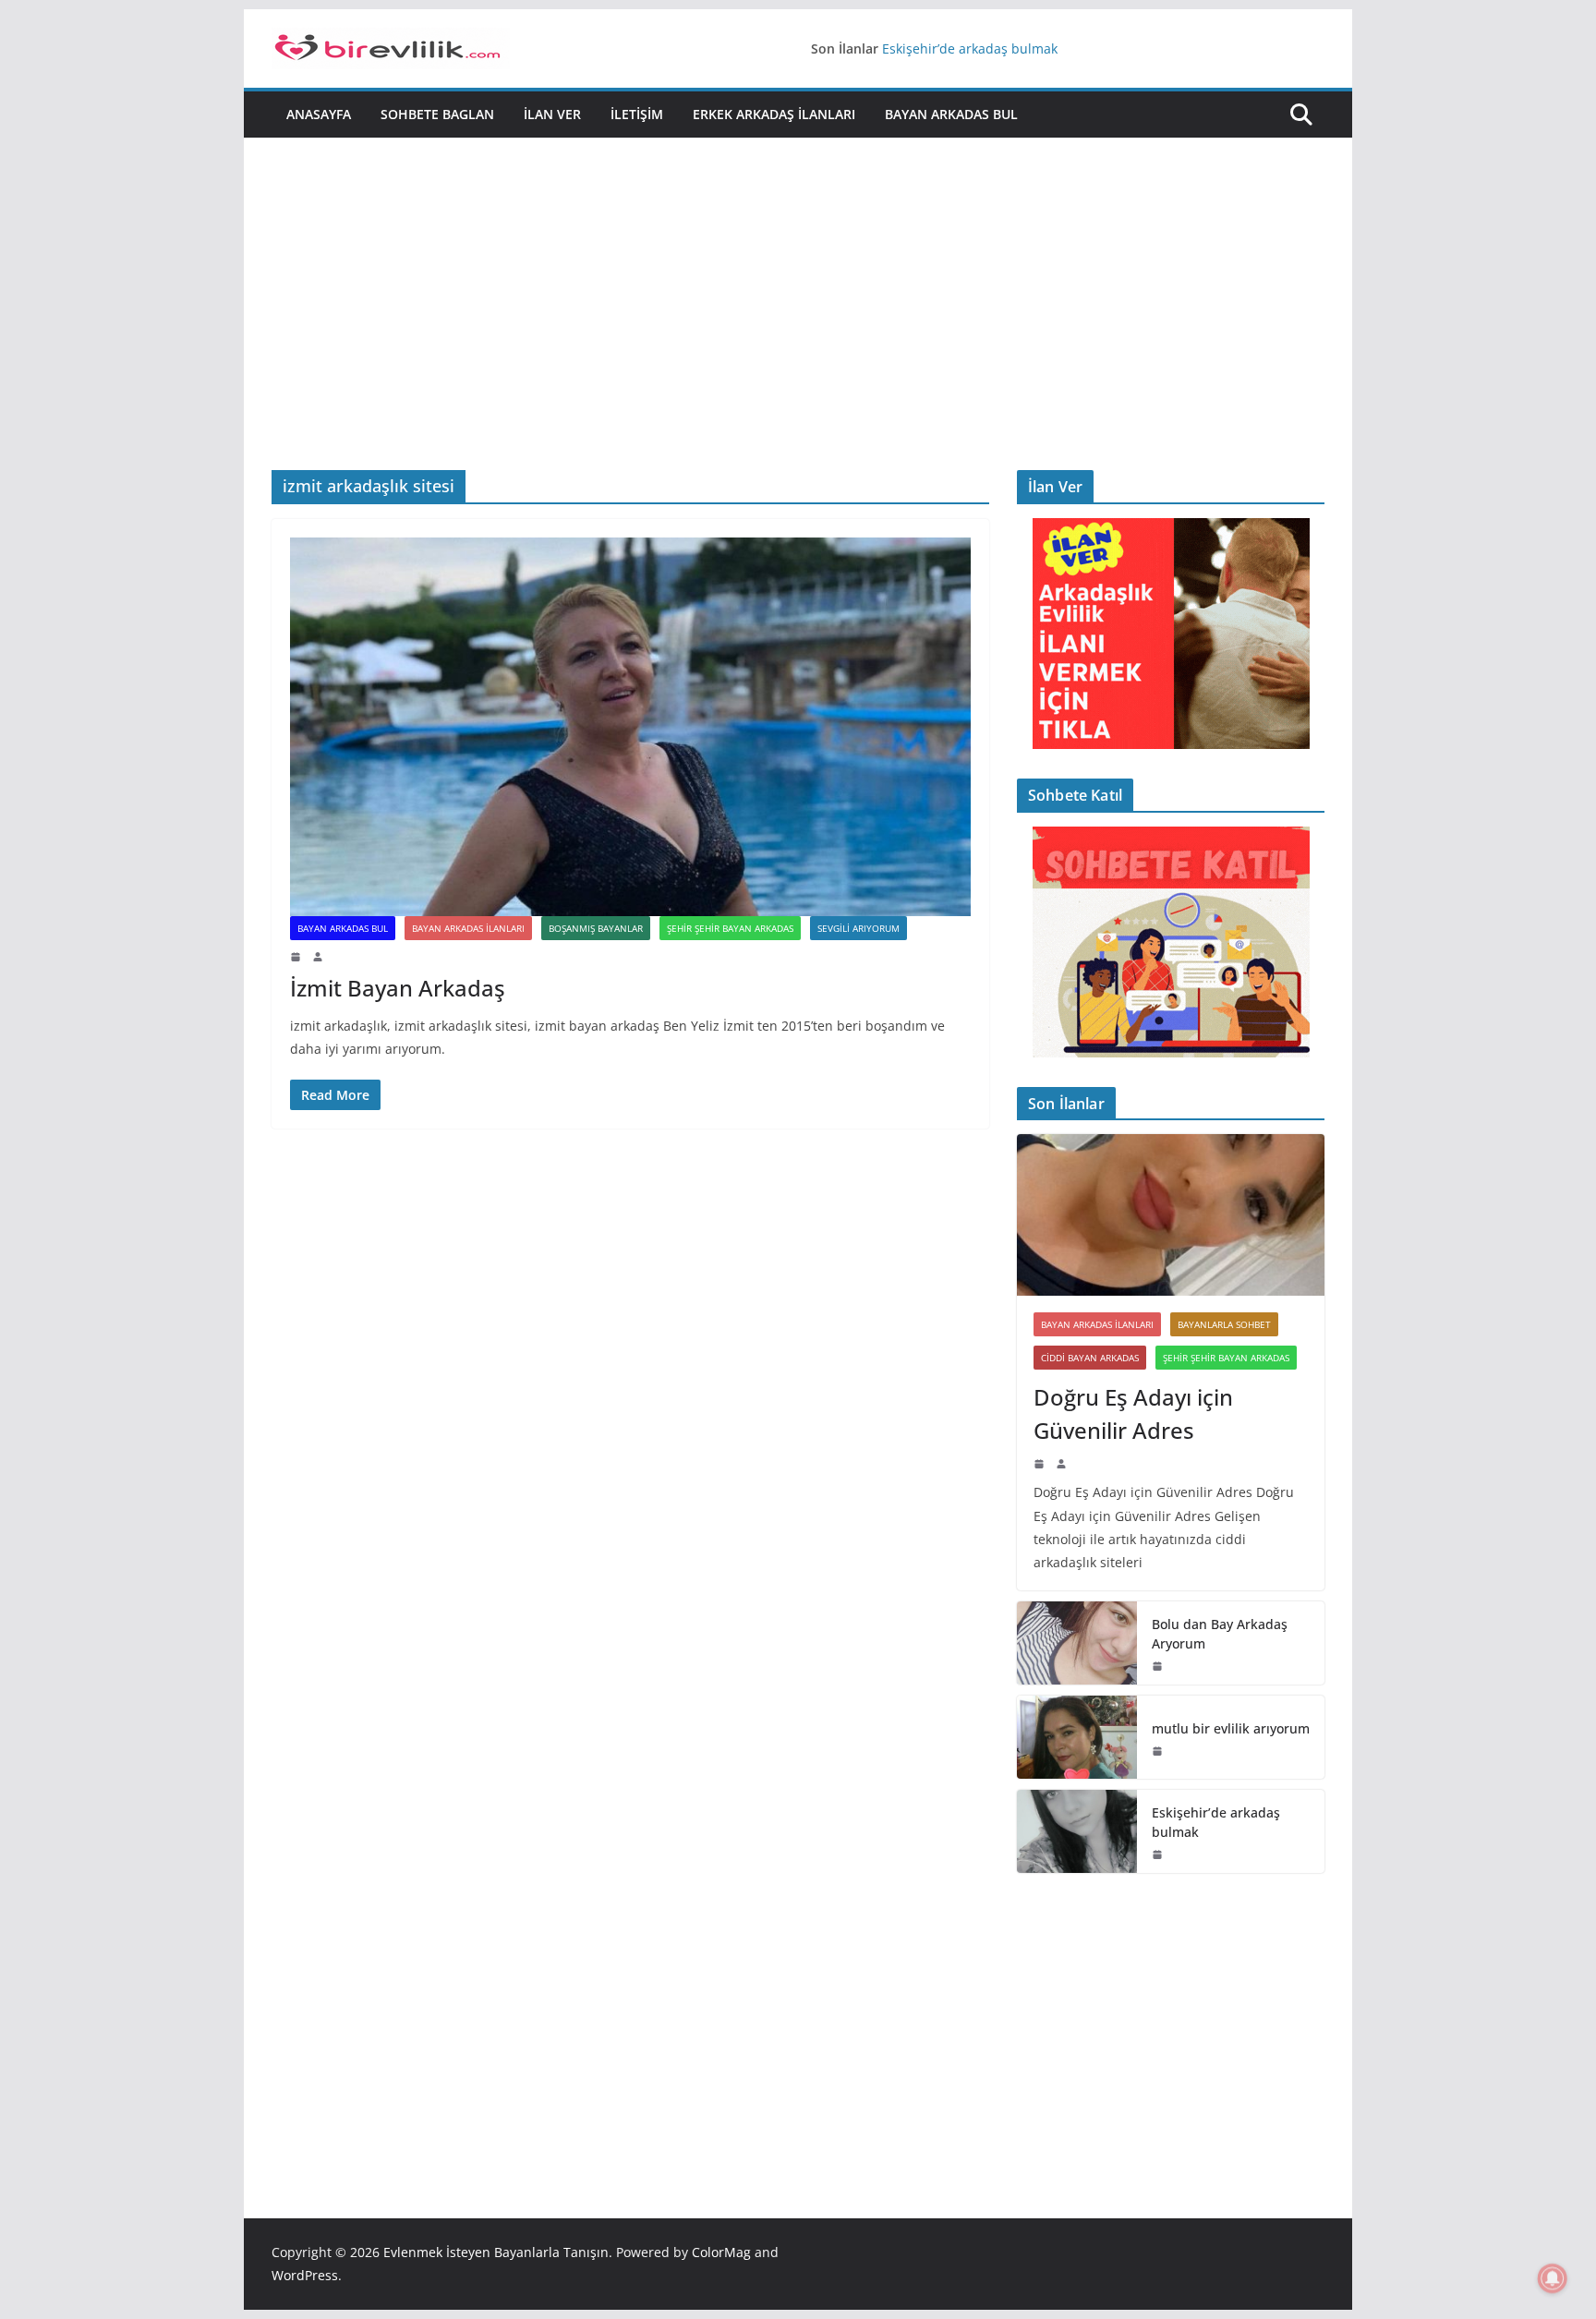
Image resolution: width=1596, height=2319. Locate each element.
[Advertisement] (798, 332)
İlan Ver (552, 114)
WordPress (305, 2275)
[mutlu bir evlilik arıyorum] (1077, 1737)
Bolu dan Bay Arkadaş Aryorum (1220, 1634)
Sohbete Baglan (437, 114)
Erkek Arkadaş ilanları (774, 114)
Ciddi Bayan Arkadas (1090, 1358)
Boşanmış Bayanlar (596, 928)
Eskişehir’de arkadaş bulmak (970, 48)
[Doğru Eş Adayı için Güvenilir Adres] (1171, 1215)
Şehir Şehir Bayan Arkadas (730, 928)
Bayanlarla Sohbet (1224, 1324)
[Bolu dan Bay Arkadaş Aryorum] (1077, 1643)
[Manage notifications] (1553, 2278)
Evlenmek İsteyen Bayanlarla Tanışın (496, 2252)
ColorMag (721, 2252)
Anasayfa (319, 114)
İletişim (637, 114)
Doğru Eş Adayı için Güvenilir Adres (1133, 1413)
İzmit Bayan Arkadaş (398, 988)
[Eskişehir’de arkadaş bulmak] (1077, 1831)
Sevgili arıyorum (858, 928)
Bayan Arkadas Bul (951, 114)
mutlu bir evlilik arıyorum (1231, 1728)
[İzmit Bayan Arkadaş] (630, 727)
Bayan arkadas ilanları (468, 928)
